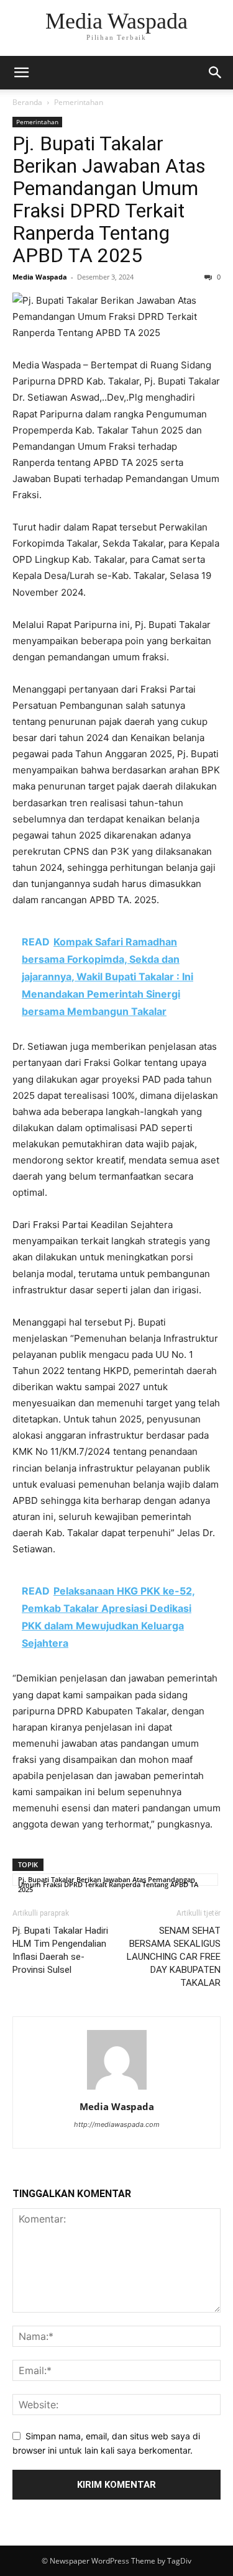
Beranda (27, 102)
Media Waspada (40, 277)
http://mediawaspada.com (117, 2124)
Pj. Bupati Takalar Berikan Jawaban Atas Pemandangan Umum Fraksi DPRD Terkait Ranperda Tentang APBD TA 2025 (109, 199)
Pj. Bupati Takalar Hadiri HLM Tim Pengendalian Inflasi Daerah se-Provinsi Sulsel (60, 1950)
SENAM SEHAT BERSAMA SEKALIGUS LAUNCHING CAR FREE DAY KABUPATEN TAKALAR (174, 1957)
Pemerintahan (79, 102)
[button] (21, 73)
